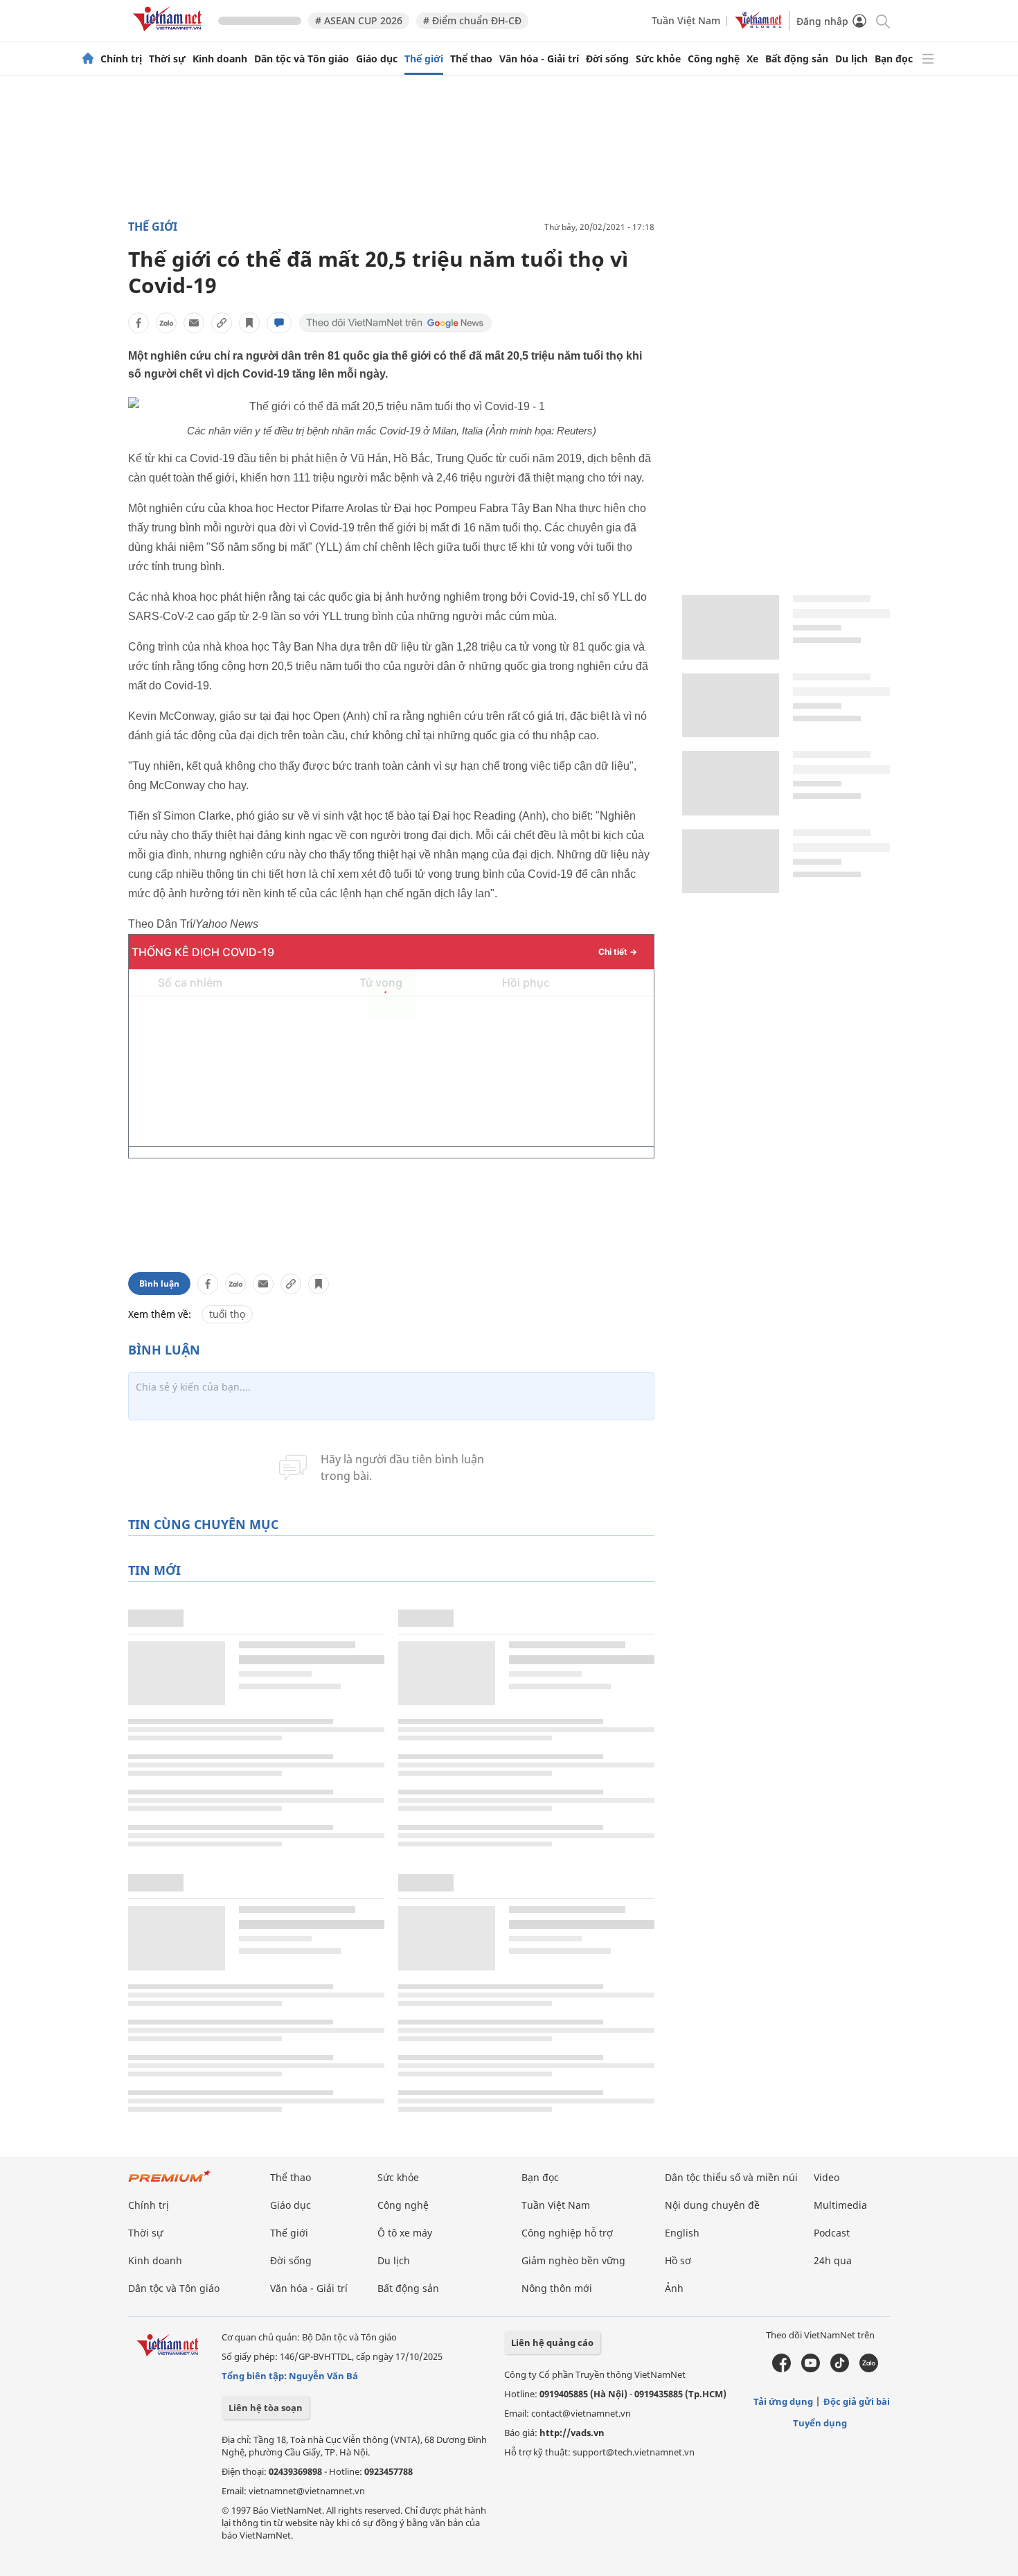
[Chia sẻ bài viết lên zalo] (166, 323)
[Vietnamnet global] (758, 25)
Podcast (832, 2233)
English (682, 2233)
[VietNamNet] (88, 59)
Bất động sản (797, 59)
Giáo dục (377, 59)
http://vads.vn (572, 2433)
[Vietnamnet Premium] (170, 2183)
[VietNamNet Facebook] (782, 2369)
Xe (752, 59)
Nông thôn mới (557, 2288)
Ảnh (674, 2288)
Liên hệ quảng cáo (552, 2343)
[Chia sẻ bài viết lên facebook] (139, 323)
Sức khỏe (658, 59)
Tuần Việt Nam (686, 20)
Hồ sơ (678, 2260)
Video (827, 2177)
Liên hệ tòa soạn (266, 2408)
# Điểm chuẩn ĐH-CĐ (472, 20)
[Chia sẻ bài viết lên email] (194, 323)
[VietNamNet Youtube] (811, 2369)
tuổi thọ (227, 1314)
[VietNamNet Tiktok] (840, 2369)
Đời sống (607, 59)
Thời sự (167, 59)
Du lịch (851, 59)
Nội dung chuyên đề (712, 2205)
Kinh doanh (220, 59)
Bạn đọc (894, 59)
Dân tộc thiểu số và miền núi (731, 2177)
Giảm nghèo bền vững (573, 2260)
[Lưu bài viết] (249, 323)
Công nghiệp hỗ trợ (567, 2233)
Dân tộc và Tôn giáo (302, 59)
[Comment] (279, 323)
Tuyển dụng (820, 2423)
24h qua (833, 2260)
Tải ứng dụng (783, 2401)
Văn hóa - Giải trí (539, 59)
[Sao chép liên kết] (222, 323)
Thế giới (424, 59)
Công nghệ (714, 59)
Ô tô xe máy (405, 2233)
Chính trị (121, 59)
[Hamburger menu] (928, 59)
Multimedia (840, 2205)
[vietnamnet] (170, 34)
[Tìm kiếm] (882, 20)
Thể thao (471, 59)
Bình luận (159, 1283)
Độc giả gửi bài (857, 2401)
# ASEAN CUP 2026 (359, 20)
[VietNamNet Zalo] (869, 2369)
